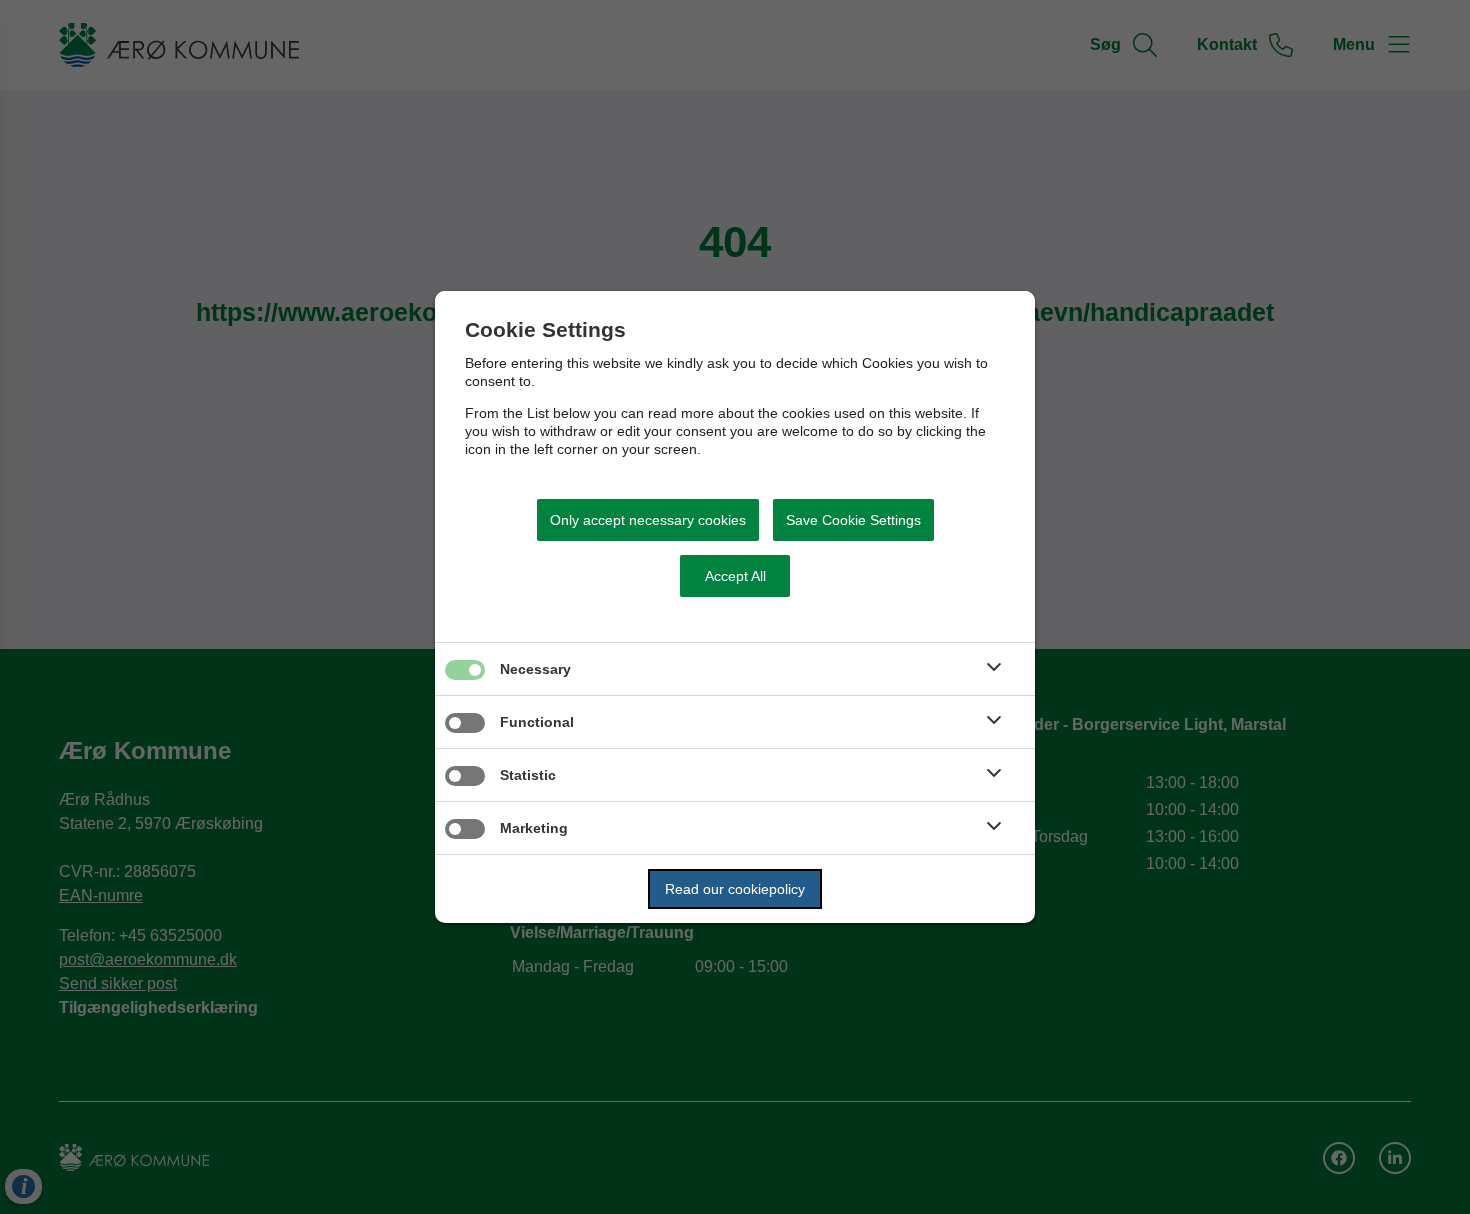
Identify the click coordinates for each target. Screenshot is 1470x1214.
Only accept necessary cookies (648, 520)
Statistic (528, 775)
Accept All (735, 576)
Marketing (534, 828)
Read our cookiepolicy (735, 889)
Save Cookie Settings (853, 520)
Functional (537, 722)
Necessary (535, 669)
